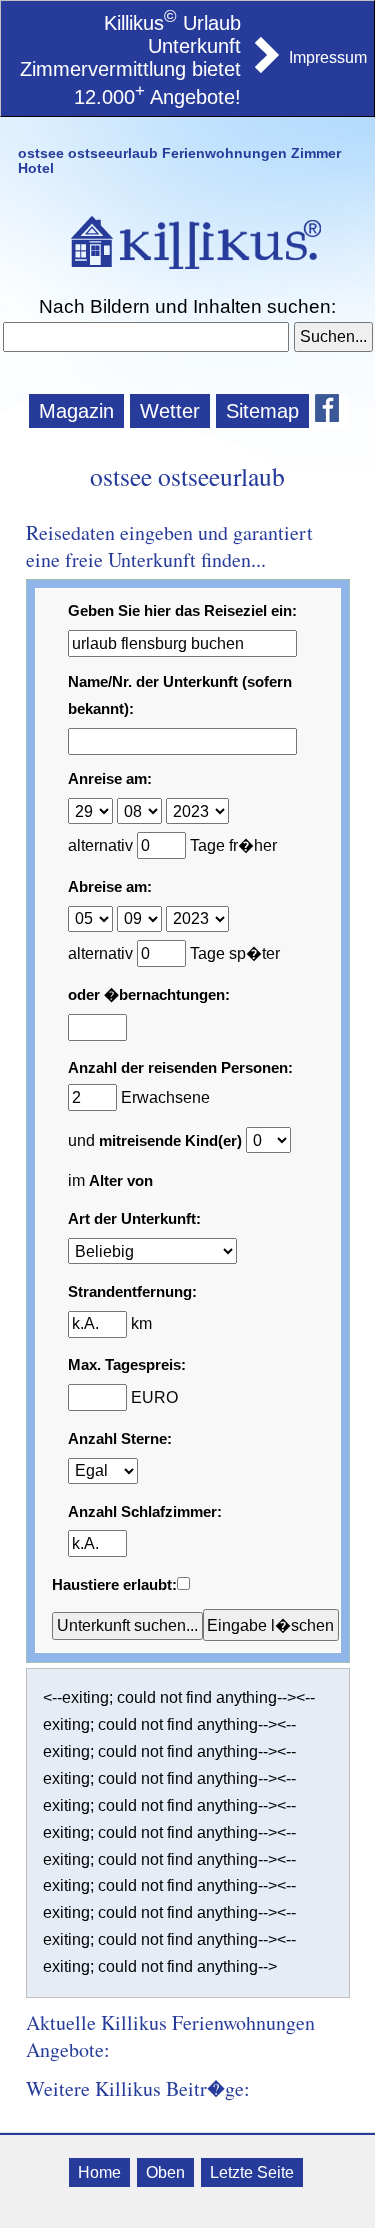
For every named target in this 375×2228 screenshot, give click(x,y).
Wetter (170, 411)
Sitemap (262, 411)
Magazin (76, 411)
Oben (165, 2172)
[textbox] (146, 337)
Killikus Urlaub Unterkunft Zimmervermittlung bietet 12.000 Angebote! (130, 60)
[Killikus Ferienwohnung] (265, 67)
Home (99, 2172)
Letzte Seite (252, 2172)
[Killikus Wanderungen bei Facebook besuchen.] (331, 411)
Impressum (328, 57)
